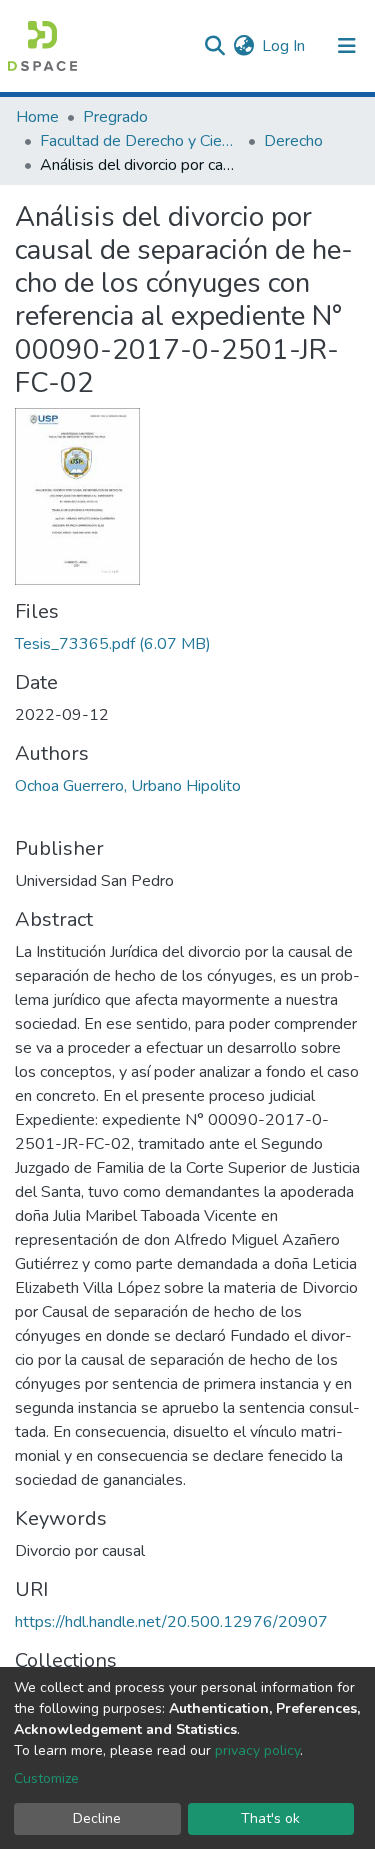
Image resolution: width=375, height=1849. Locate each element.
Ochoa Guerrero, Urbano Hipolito (128, 786)
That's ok (270, 1818)
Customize (46, 1778)
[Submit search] (214, 46)
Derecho (293, 141)
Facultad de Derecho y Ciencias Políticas (140, 141)
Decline (97, 1818)
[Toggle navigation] (347, 46)
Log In (284, 46)
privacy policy (257, 1750)
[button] (243, 46)
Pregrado (115, 117)
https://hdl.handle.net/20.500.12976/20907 (171, 1622)
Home (37, 117)
